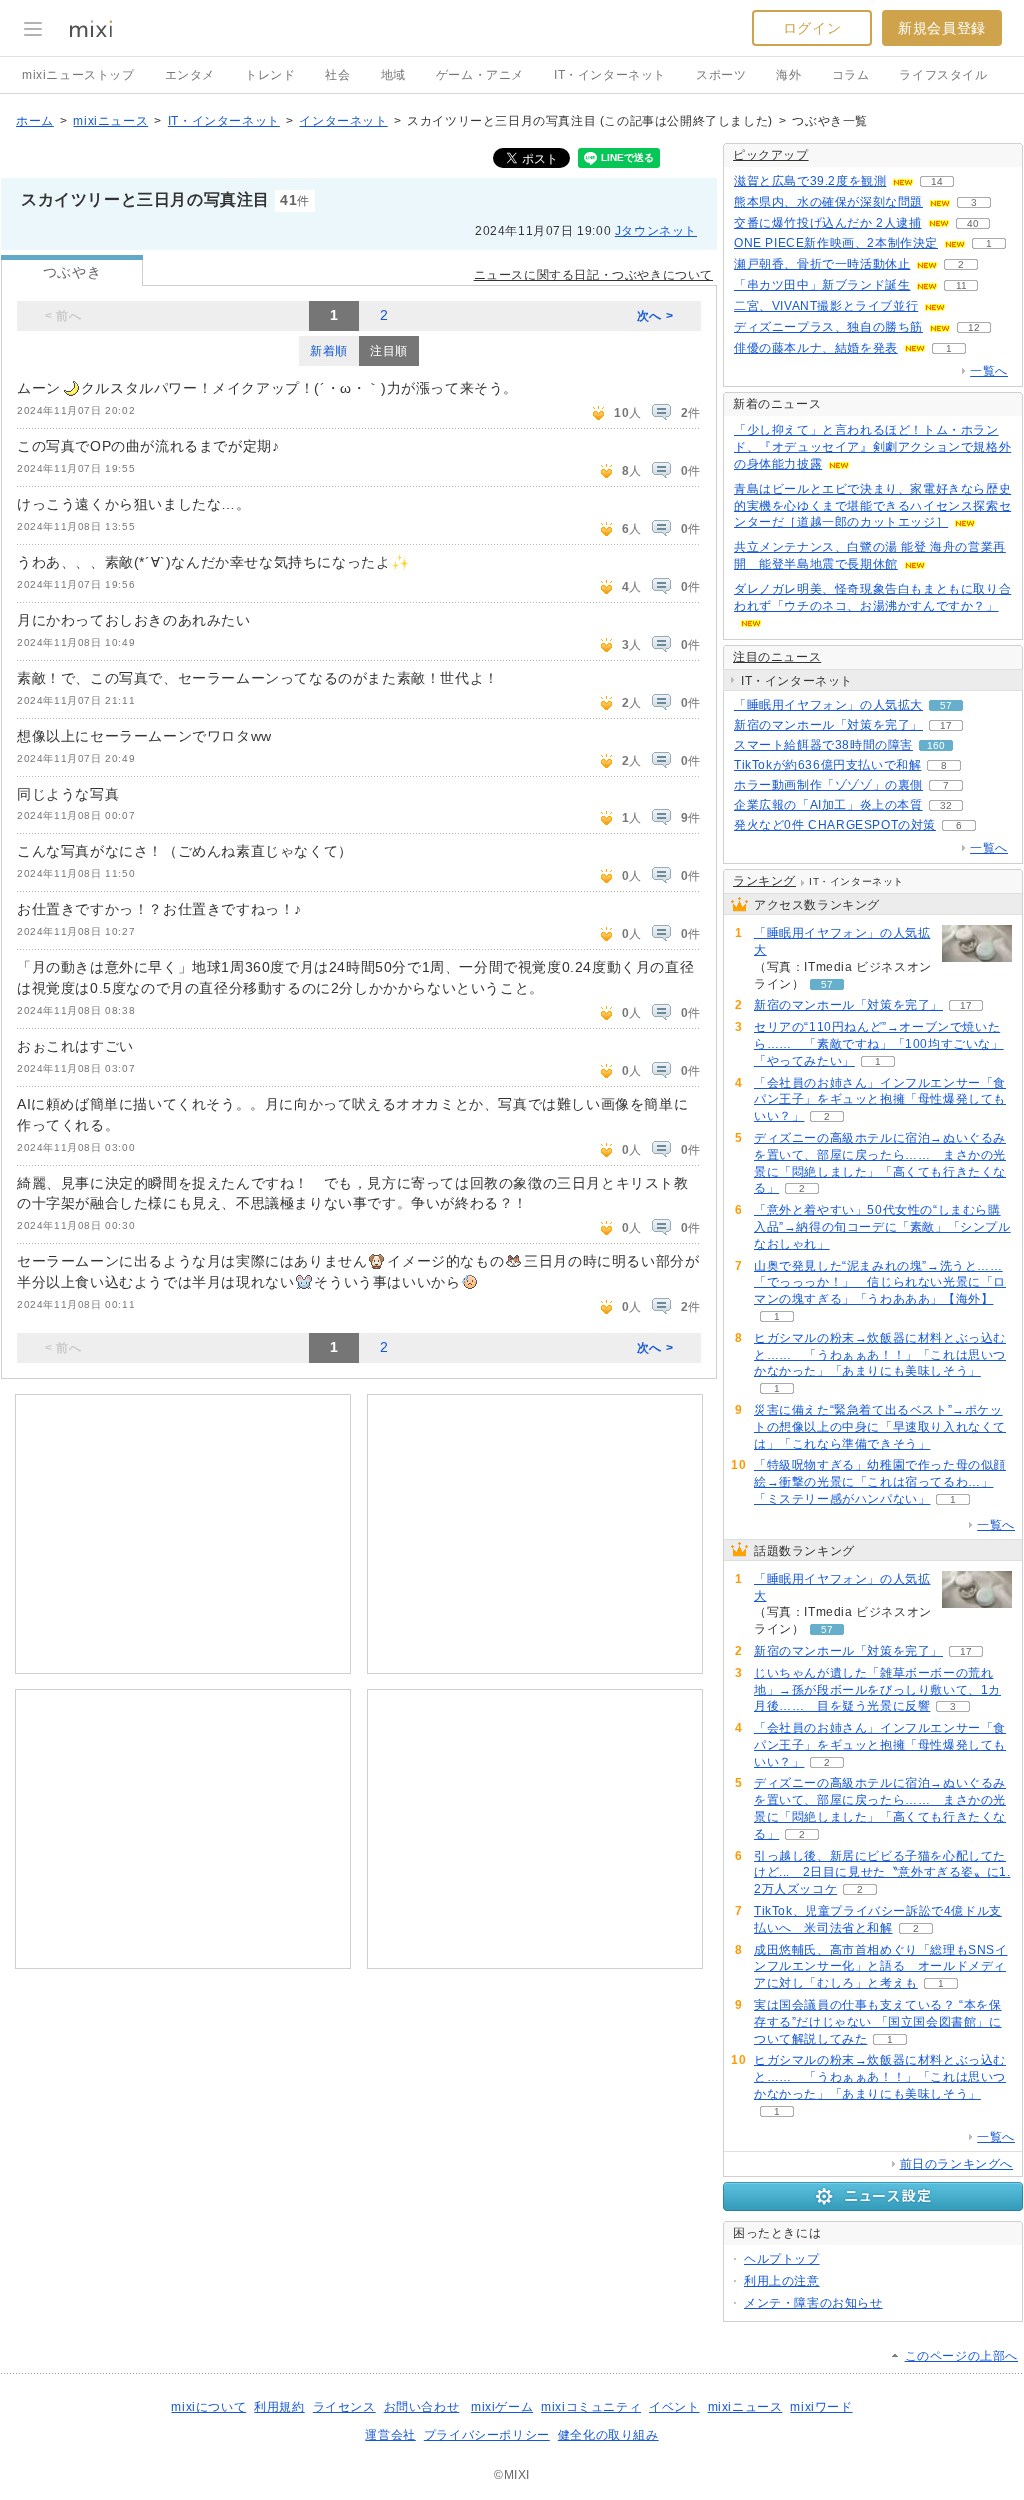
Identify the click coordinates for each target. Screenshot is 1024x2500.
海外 (788, 75)
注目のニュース (777, 657)
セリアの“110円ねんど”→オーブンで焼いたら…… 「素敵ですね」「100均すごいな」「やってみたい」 (879, 1044)
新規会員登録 (942, 28)
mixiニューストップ (78, 75)
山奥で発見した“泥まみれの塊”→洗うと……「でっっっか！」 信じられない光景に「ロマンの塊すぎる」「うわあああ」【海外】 (880, 1283)
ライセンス (344, 2407)
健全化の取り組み (608, 2435)
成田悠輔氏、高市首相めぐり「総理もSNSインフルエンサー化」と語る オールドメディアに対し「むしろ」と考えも (881, 1967)
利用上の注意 (782, 2281)
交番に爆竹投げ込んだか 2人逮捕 (828, 223)
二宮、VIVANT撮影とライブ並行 (826, 306)
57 (946, 705)
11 (961, 285)
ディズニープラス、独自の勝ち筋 (828, 327)
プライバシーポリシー (487, 2435)
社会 (337, 75)
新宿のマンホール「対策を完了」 (828, 725)
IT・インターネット (610, 75)
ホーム (35, 121)
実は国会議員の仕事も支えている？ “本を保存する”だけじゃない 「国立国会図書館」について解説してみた (878, 2022)
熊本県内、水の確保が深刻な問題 (828, 202)
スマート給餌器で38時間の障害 (823, 745)
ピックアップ (771, 155)
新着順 (329, 351)
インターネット (343, 121)
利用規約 (279, 2407)
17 (946, 725)
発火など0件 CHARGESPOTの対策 (835, 825)
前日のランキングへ (956, 2164)
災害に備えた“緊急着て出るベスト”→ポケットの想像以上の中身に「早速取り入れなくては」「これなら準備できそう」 (880, 1427)
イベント (674, 2407)
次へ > (655, 316)
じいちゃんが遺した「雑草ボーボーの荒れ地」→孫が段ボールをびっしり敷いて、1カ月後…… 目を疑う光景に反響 (877, 1690)
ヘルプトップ (782, 2259)
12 (974, 327)
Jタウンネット (656, 231)
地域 (393, 75)
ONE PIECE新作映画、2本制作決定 (836, 243)
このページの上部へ (961, 2356)
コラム (851, 75)
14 (937, 181)
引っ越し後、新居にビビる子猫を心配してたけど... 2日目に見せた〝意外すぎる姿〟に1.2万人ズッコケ (882, 1873)
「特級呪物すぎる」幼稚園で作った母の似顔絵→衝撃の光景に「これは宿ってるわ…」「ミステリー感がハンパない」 (880, 1482)
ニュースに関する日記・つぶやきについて (593, 275)
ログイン (812, 28)
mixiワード (821, 2407)
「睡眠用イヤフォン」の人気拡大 (828, 705)
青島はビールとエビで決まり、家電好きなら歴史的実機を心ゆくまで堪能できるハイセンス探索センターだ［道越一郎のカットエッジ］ (872, 506)
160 (936, 745)
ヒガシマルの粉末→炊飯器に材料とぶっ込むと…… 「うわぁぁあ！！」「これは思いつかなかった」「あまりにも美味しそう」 (880, 1355)
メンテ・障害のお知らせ (813, 2303)
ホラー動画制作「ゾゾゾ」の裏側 (828, 785)
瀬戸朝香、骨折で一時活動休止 (822, 264)
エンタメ (190, 75)
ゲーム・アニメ (480, 75)
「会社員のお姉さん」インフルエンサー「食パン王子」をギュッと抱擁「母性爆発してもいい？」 (880, 1100)
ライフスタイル (943, 75)
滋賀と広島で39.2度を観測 (810, 181)
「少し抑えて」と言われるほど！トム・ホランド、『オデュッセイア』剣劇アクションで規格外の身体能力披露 (872, 447)
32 (946, 805)
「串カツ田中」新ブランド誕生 (822, 285)
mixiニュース (110, 121)
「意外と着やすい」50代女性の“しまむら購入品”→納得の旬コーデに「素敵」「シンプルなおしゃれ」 (882, 1227)
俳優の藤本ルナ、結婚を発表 (816, 348)
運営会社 (390, 2435)
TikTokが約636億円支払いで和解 (827, 765)
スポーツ (721, 75)
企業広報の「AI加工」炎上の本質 (828, 805)
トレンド (270, 75)
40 (973, 223)
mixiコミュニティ (591, 2407)
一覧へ (989, 371)
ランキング (764, 881)
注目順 (389, 351)
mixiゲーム (502, 2407)
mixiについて (208, 2407)
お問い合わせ (422, 2407)
